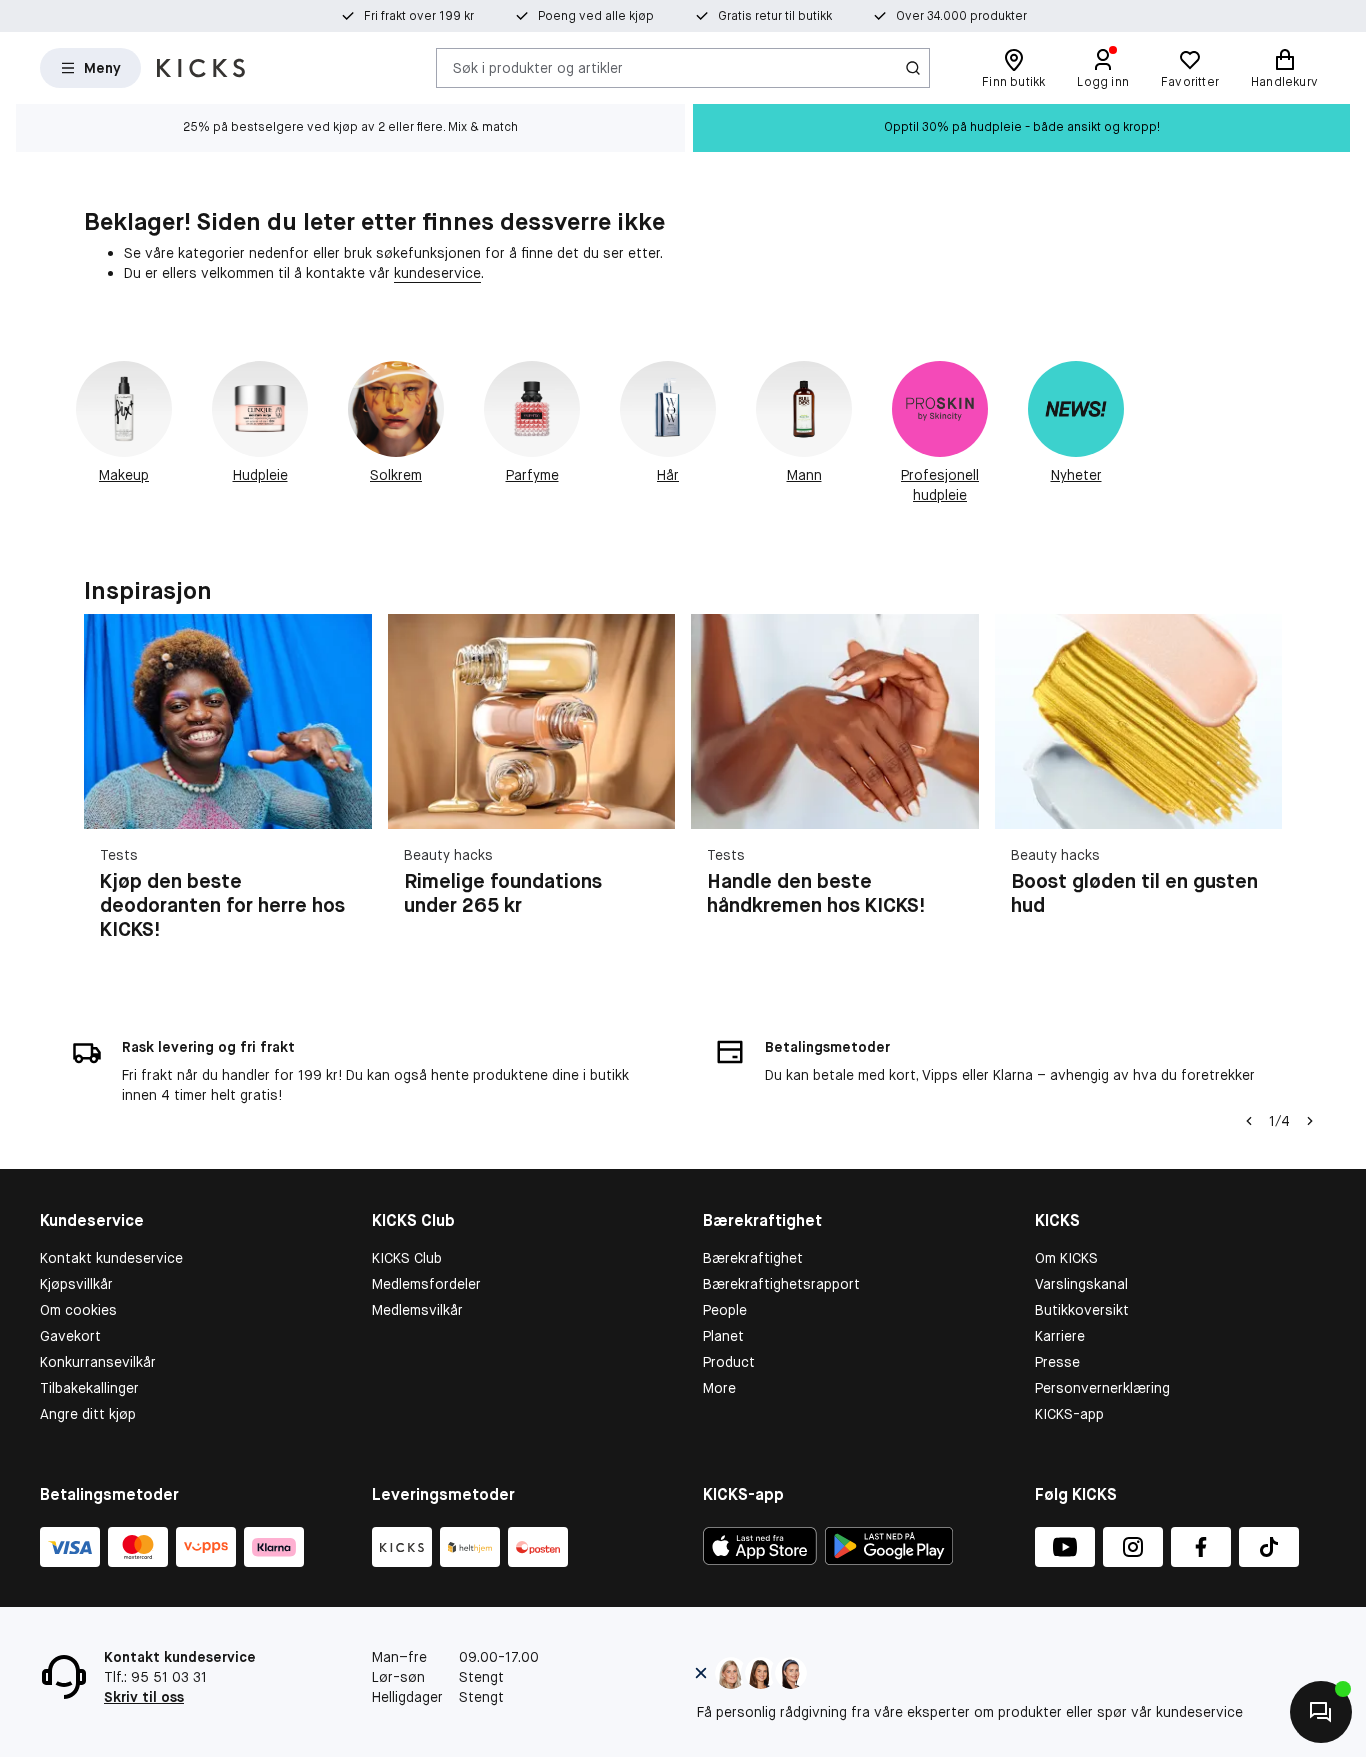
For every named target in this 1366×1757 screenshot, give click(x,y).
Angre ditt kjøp (88, 1414)
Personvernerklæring (1102, 1388)
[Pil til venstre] (1249, 1121)
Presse (1057, 1362)
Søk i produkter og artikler (538, 67)
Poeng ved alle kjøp (596, 16)
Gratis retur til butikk (775, 16)
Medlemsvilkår (417, 1310)
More (719, 1388)
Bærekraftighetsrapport (781, 1284)
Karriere (1060, 1336)
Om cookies (78, 1310)
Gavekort (70, 1336)
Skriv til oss (144, 1697)
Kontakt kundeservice (111, 1258)
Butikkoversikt (1082, 1310)
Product (729, 1362)
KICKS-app (1069, 1414)
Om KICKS (1066, 1258)
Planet (723, 1336)
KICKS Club (407, 1258)
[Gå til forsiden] (201, 68)
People (725, 1310)
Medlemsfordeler (426, 1284)
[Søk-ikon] (913, 68)
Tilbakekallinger (89, 1388)
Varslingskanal (1081, 1284)
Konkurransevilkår (98, 1362)
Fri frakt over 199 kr (419, 16)
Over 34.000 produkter (961, 16)
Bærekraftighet (753, 1258)
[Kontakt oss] (1321, 1712)
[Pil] (1258, 789)
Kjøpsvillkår (76, 1284)
